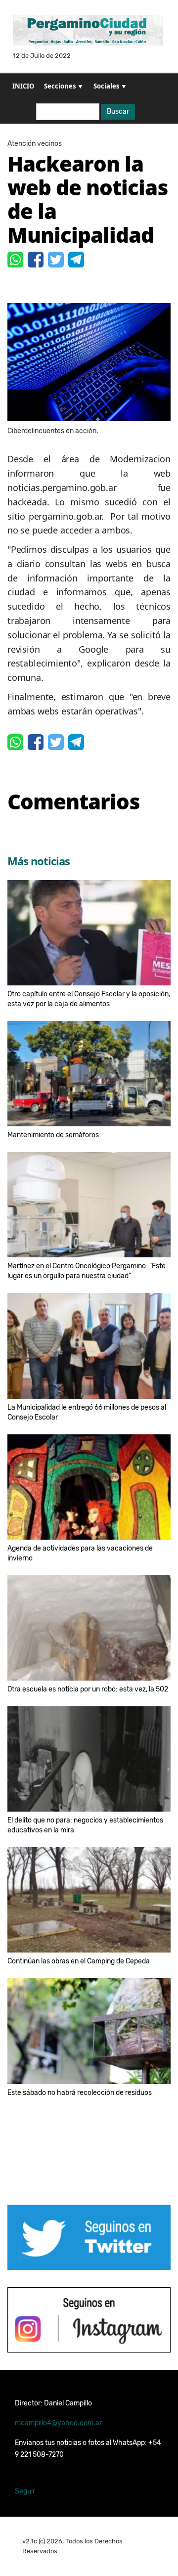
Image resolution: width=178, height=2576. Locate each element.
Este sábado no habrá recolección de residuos (80, 2093)
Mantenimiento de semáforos (53, 1135)
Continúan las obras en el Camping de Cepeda (79, 1961)
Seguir (25, 2491)
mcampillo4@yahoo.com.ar (58, 2423)
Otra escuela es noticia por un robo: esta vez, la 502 (88, 1689)
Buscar (118, 111)
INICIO (23, 86)
